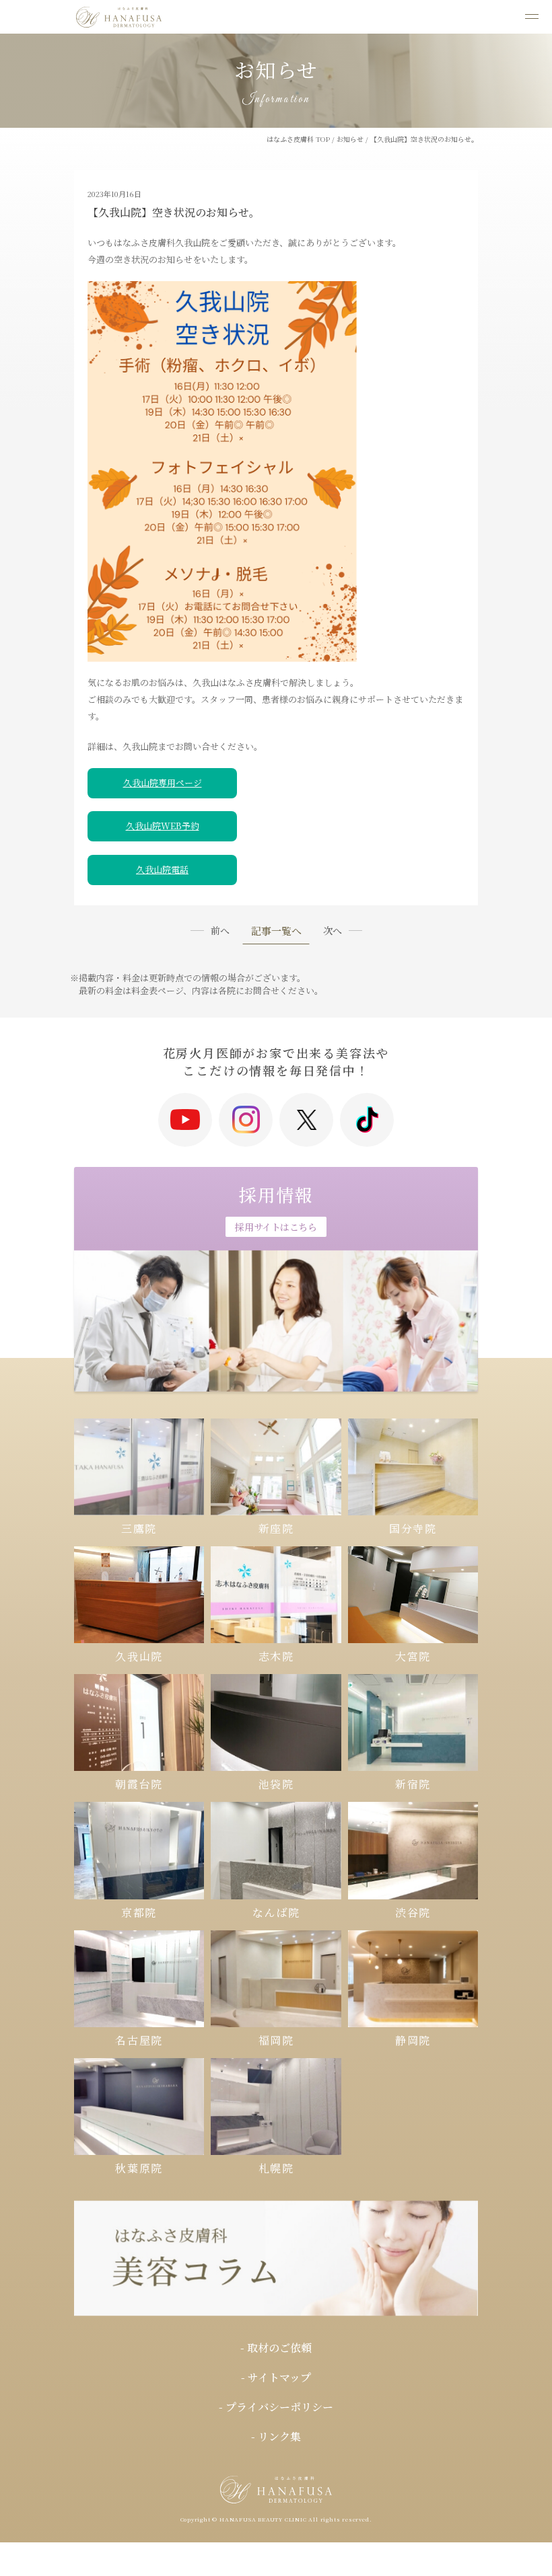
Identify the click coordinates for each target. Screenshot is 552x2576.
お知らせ (350, 139)
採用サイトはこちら (276, 1227)
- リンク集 (276, 2436)
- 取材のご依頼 (276, 2348)
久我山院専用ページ (163, 783)
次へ (333, 930)
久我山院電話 (162, 869)
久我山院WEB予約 (163, 826)
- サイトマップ (276, 2377)
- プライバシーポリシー (276, 2407)
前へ (220, 930)
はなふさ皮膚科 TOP (298, 139)
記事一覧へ (276, 932)
